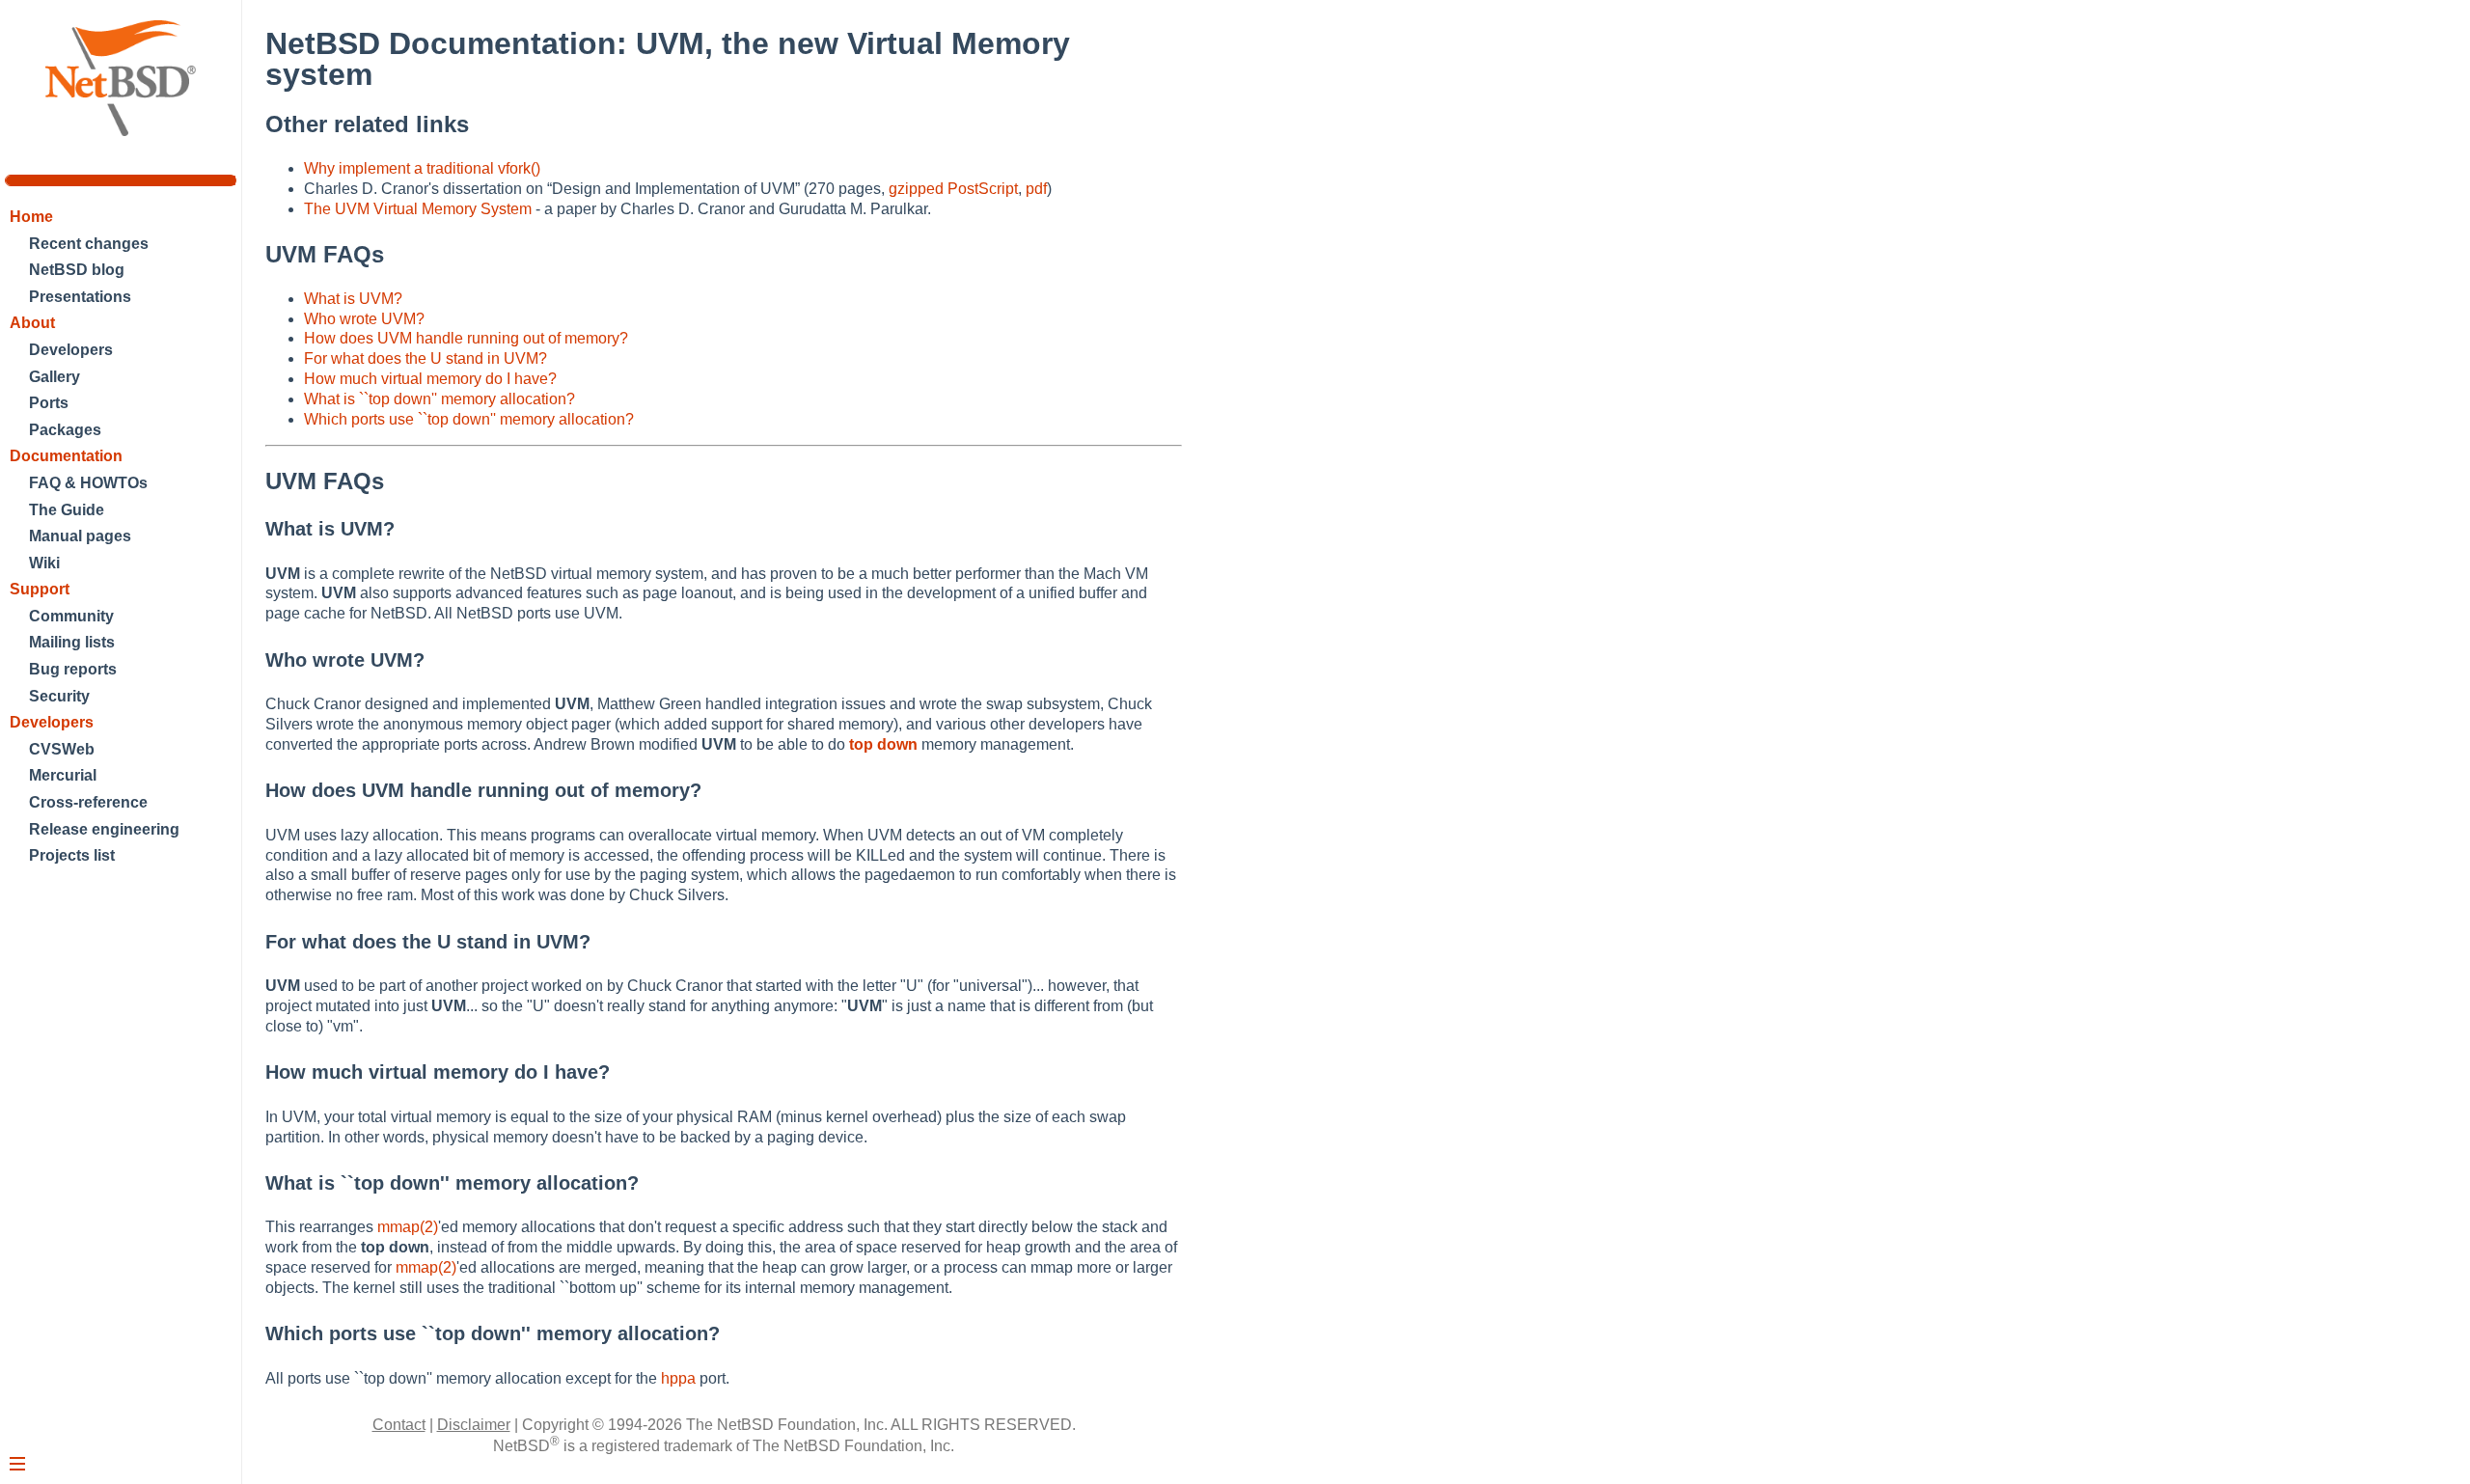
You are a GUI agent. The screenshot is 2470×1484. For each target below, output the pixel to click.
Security (59, 696)
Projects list (72, 855)
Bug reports (73, 669)
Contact (399, 1425)
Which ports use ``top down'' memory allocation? (469, 419)
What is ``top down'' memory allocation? (439, 399)
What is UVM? (353, 299)
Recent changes (89, 244)
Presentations (80, 297)
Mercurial (63, 775)
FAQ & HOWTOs (88, 483)
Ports (49, 403)
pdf (1036, 189)
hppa (678, 1378)
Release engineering (104, 829)
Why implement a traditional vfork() (422, 168)
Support (40, 589)
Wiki (44, 563)
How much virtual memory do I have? (430, 379)
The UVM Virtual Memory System (418, 209)
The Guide (67, 510)
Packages (65, 430)
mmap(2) (408, 1227)
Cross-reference (88, 802)
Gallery (55, 377)
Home (31, 217)
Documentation (66, 456)
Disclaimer (474, 1425)
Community (71, 616)
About (32, 323)
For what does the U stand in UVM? (425, 358)
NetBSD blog (77, 270)
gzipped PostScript (953, 189)
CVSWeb (62, 749)
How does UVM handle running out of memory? (466, 338)
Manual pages (80, 536)
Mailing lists (72, 642)
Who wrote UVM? (364, 319)
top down (883, 744)
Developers (71, 350)
